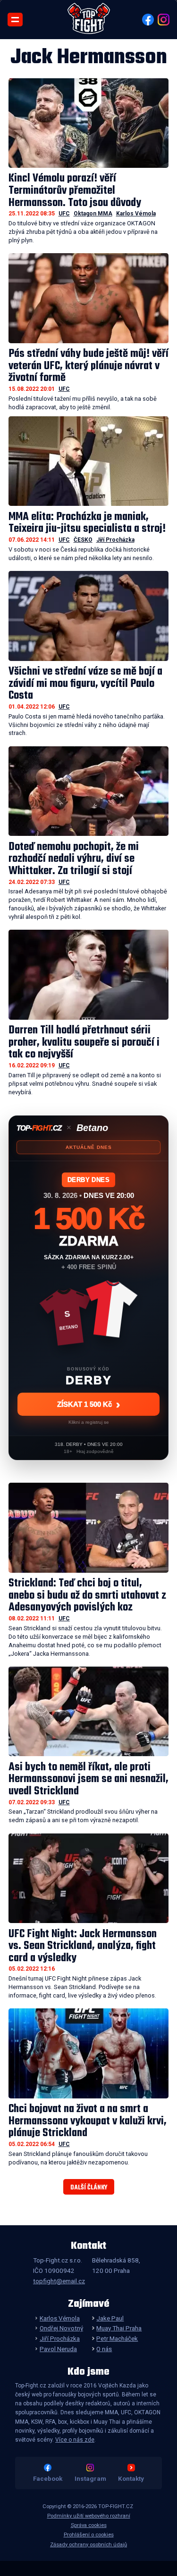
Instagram (90, 2478)
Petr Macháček (117, 2338)
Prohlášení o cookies (89, 2535)
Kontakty (131, 2478)
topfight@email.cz (59, 2281)
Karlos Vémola (136, 214)
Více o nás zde (75, 2440)
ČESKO (83, 540)
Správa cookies (89, 2525)
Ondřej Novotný (61, 2328)
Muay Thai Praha (119, 2328)
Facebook (48, 2478)
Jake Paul (110, 2318)
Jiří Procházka (115, 540)
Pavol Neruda (58, 2349)
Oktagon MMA (93, 214)
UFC (64, 214)
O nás (104, 2349)
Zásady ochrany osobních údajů (88, 2545)
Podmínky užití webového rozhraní (89, 2516)
